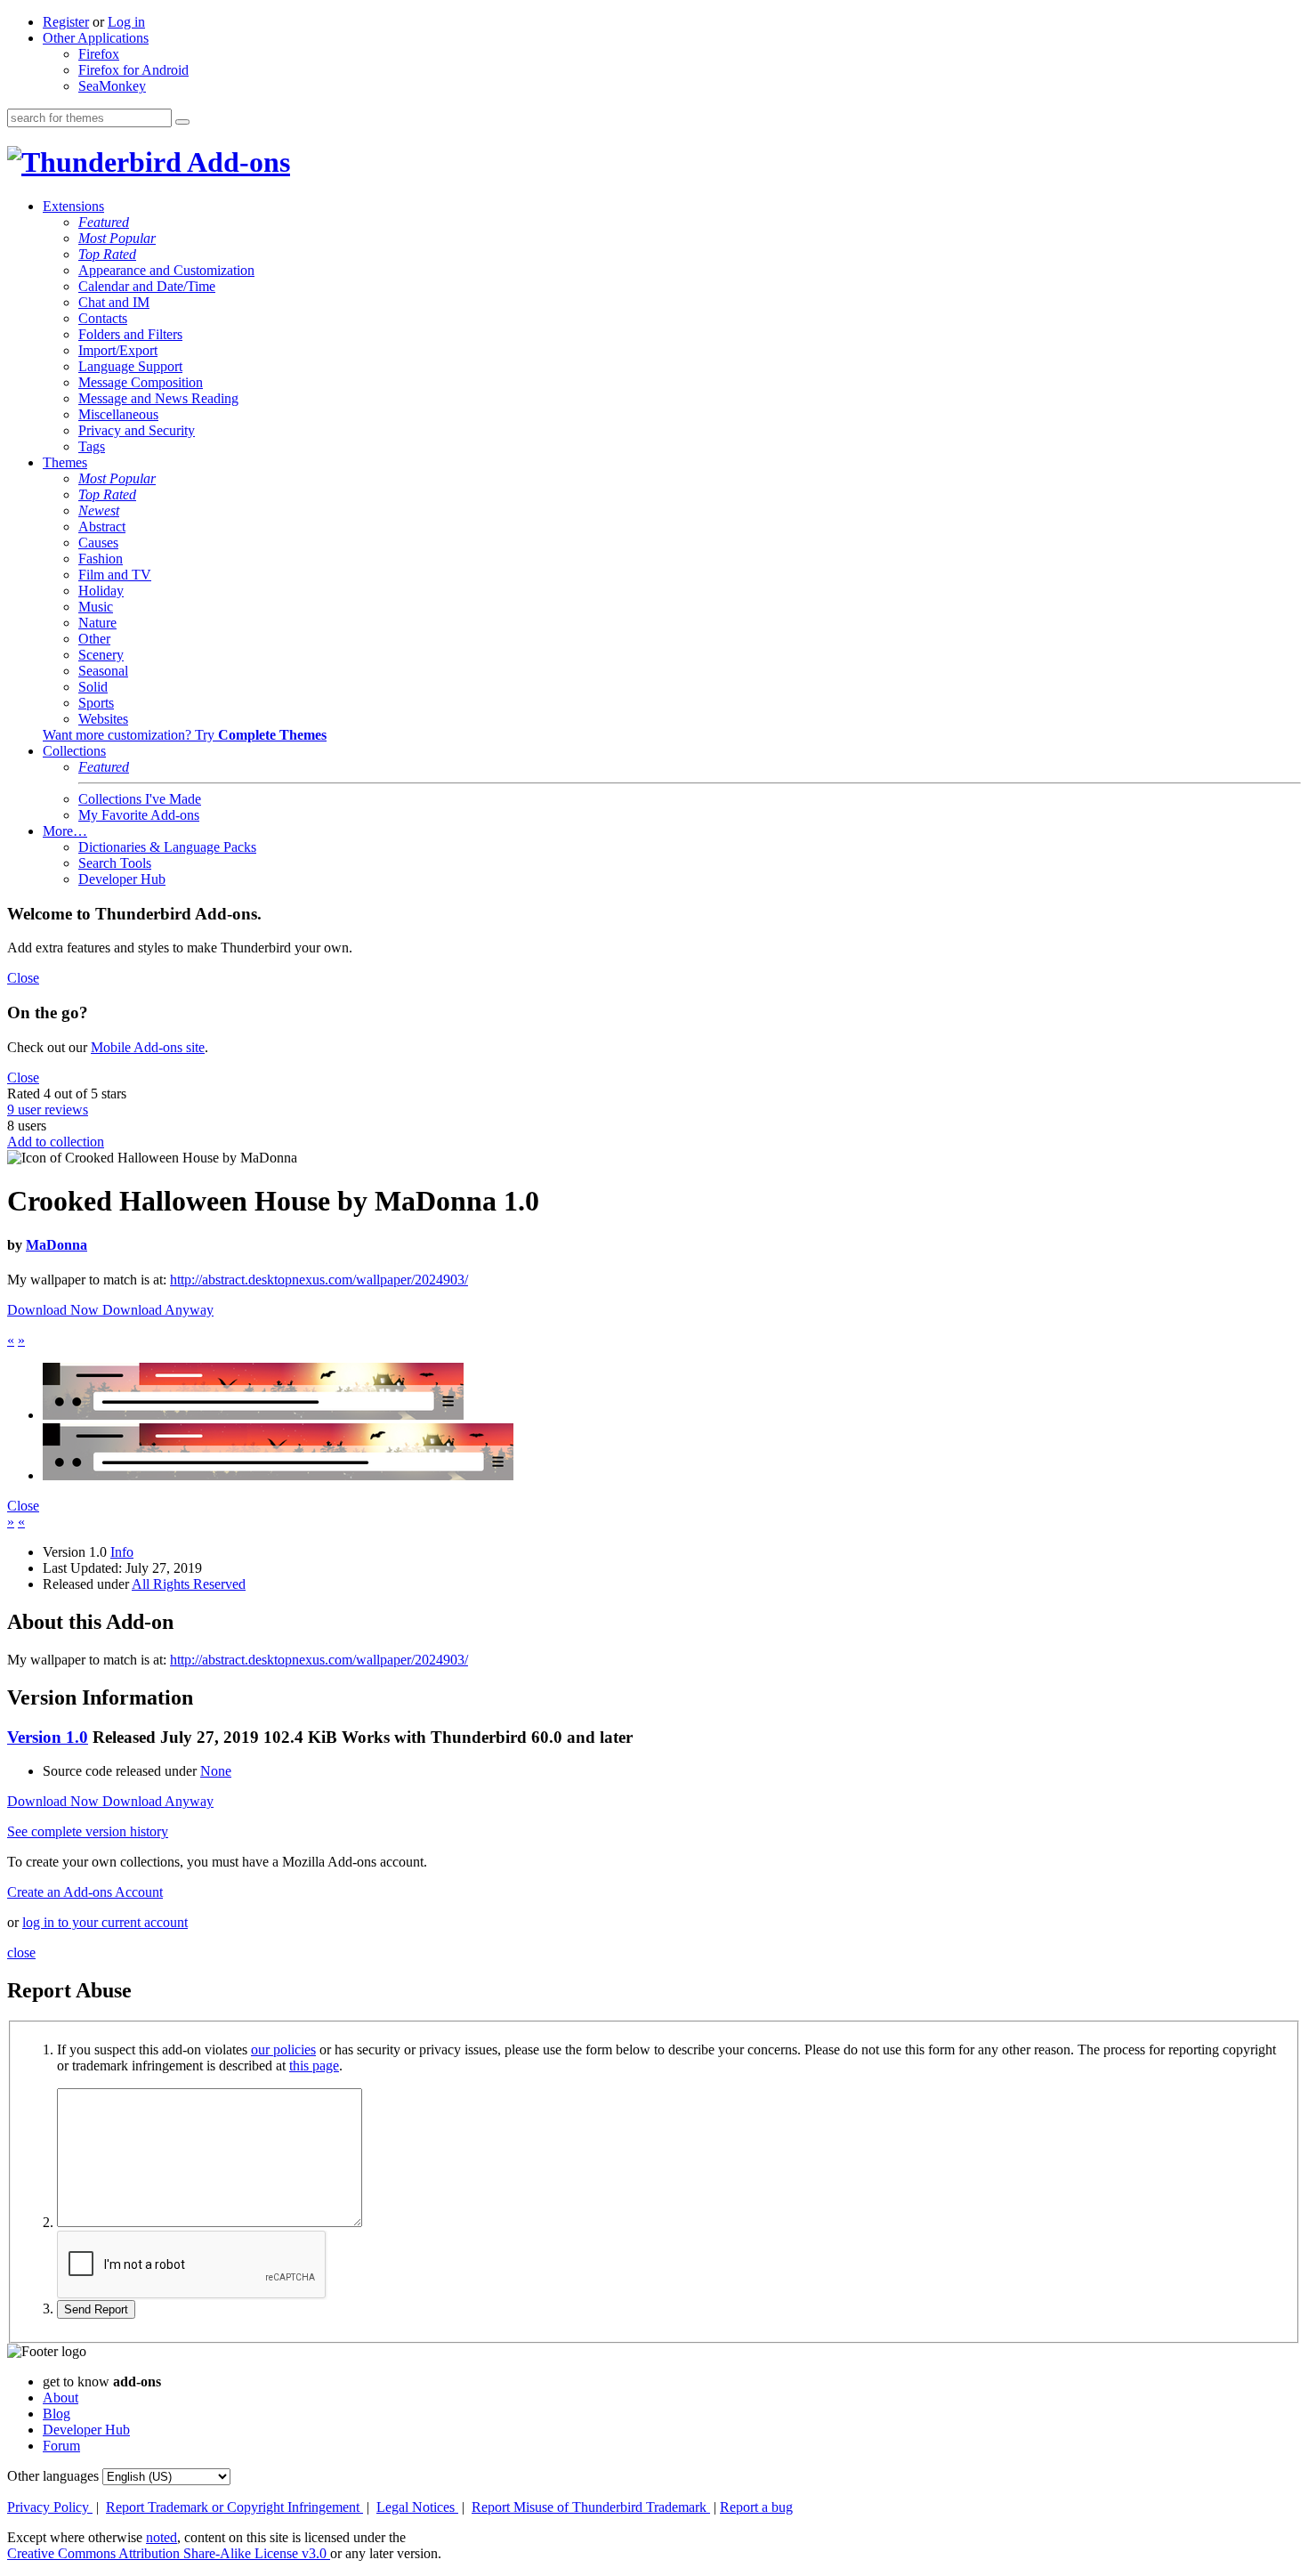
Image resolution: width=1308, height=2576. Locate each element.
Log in (126, 22)
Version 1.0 (48, 1737)
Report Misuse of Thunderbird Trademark (591, 2507)
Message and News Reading (158, 398)
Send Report (96, 2309)
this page (314, 2066)
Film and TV (115, 575)
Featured (104, 222)
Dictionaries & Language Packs (167, 847)
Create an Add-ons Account (85, 1892)
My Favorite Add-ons (139, 815)
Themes (65, 462)
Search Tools (115, 863)
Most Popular (117, 238)
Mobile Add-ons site (148, 1047)
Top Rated (107, 254)
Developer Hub (122, 879)
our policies (283, 2049)
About (61, 2398)
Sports (96, 703)
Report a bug (756, 2507)
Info (122, 1552)
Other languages (53, 2476)
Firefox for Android (133, 70)
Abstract (102, 527)
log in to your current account (105, 1922)
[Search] (182, 122)
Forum (61, 2446)
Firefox (99, 54)
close (21, 1952)
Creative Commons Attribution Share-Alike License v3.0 (169, 2553)
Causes (98, 543)
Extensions (73, 206)
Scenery (101, 655)
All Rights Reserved (189, 1584)
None (216, 1771)
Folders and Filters (130, 334)
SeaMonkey (112, 86)
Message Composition (141, 382)
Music (96, 607)
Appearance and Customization (166, 270)
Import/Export (118, 350)
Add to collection (56, 1142)
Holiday (101, 591)
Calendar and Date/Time (147, 286)
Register (66, 22)
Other (94, 639)
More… (65, 831)
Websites (103, 719)
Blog (57, 2414)
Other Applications (96, 38)
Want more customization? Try (185, 735)
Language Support (130, 366)
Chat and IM (114, 302)
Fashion (101, 559)
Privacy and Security (137, 430)
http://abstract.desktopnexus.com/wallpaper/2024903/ (319, 1280)
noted (161, 2537)
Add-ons (236, 162)
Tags (92, 446)
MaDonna (57, 1245)
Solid (93, 687)
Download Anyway (158, 1310)
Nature (97, 623)
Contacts (103, 318)
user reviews (48, 1110)
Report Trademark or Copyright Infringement (234, 2507)
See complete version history (88, 1831)
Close (23, 978)
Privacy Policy (50, 2507)
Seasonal (103, 671)
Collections (74, 751)
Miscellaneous (118, 414)
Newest (99, 510)
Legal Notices (417, 2507)
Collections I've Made (140, 799)
